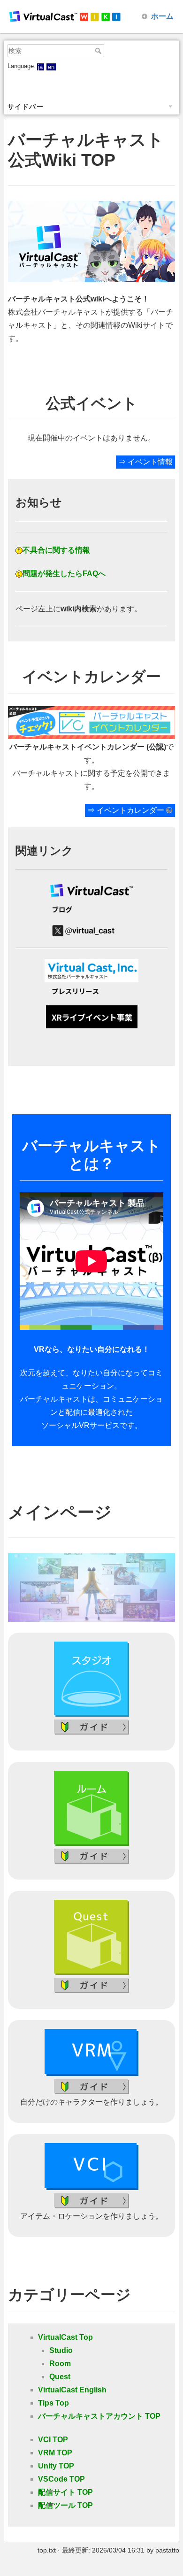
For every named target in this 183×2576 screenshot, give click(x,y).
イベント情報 (150, 462)
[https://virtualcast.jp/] (91, 891)
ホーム (162, 16)
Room (60, 2364)
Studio (61, 2350)
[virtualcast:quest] (91, 1937)
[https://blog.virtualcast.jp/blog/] (91, 912)
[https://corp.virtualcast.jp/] (91, 971)
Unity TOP (56, 2466)
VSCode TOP (61, 2479)
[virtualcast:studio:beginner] (91, 1726)
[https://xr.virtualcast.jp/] (91, 1017)
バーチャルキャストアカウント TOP (99, 2416)
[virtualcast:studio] (91, 1678)
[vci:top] (91, 2166)
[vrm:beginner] (91, 2086)
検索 (99, 51)
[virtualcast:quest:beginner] (91, 1985)
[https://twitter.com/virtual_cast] (91, 931)
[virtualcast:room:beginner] (91, 1856)
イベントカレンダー (130, 810)
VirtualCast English (72, 2390)
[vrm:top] (91, 2052)
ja (40, 67)
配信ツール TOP (65, 2505)
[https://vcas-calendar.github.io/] (91, 722)
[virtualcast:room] (91, 1808)
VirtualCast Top (65, 2337)
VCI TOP (53, 2440)
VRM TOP (55, 2453)
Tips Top (53, 2403)
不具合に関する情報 (56, 550)
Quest (60, 2377)
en (51, 67)
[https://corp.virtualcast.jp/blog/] (91, 994)
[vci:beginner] (91, 2200)
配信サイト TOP (65, 2492)
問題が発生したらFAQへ (64, 574)
